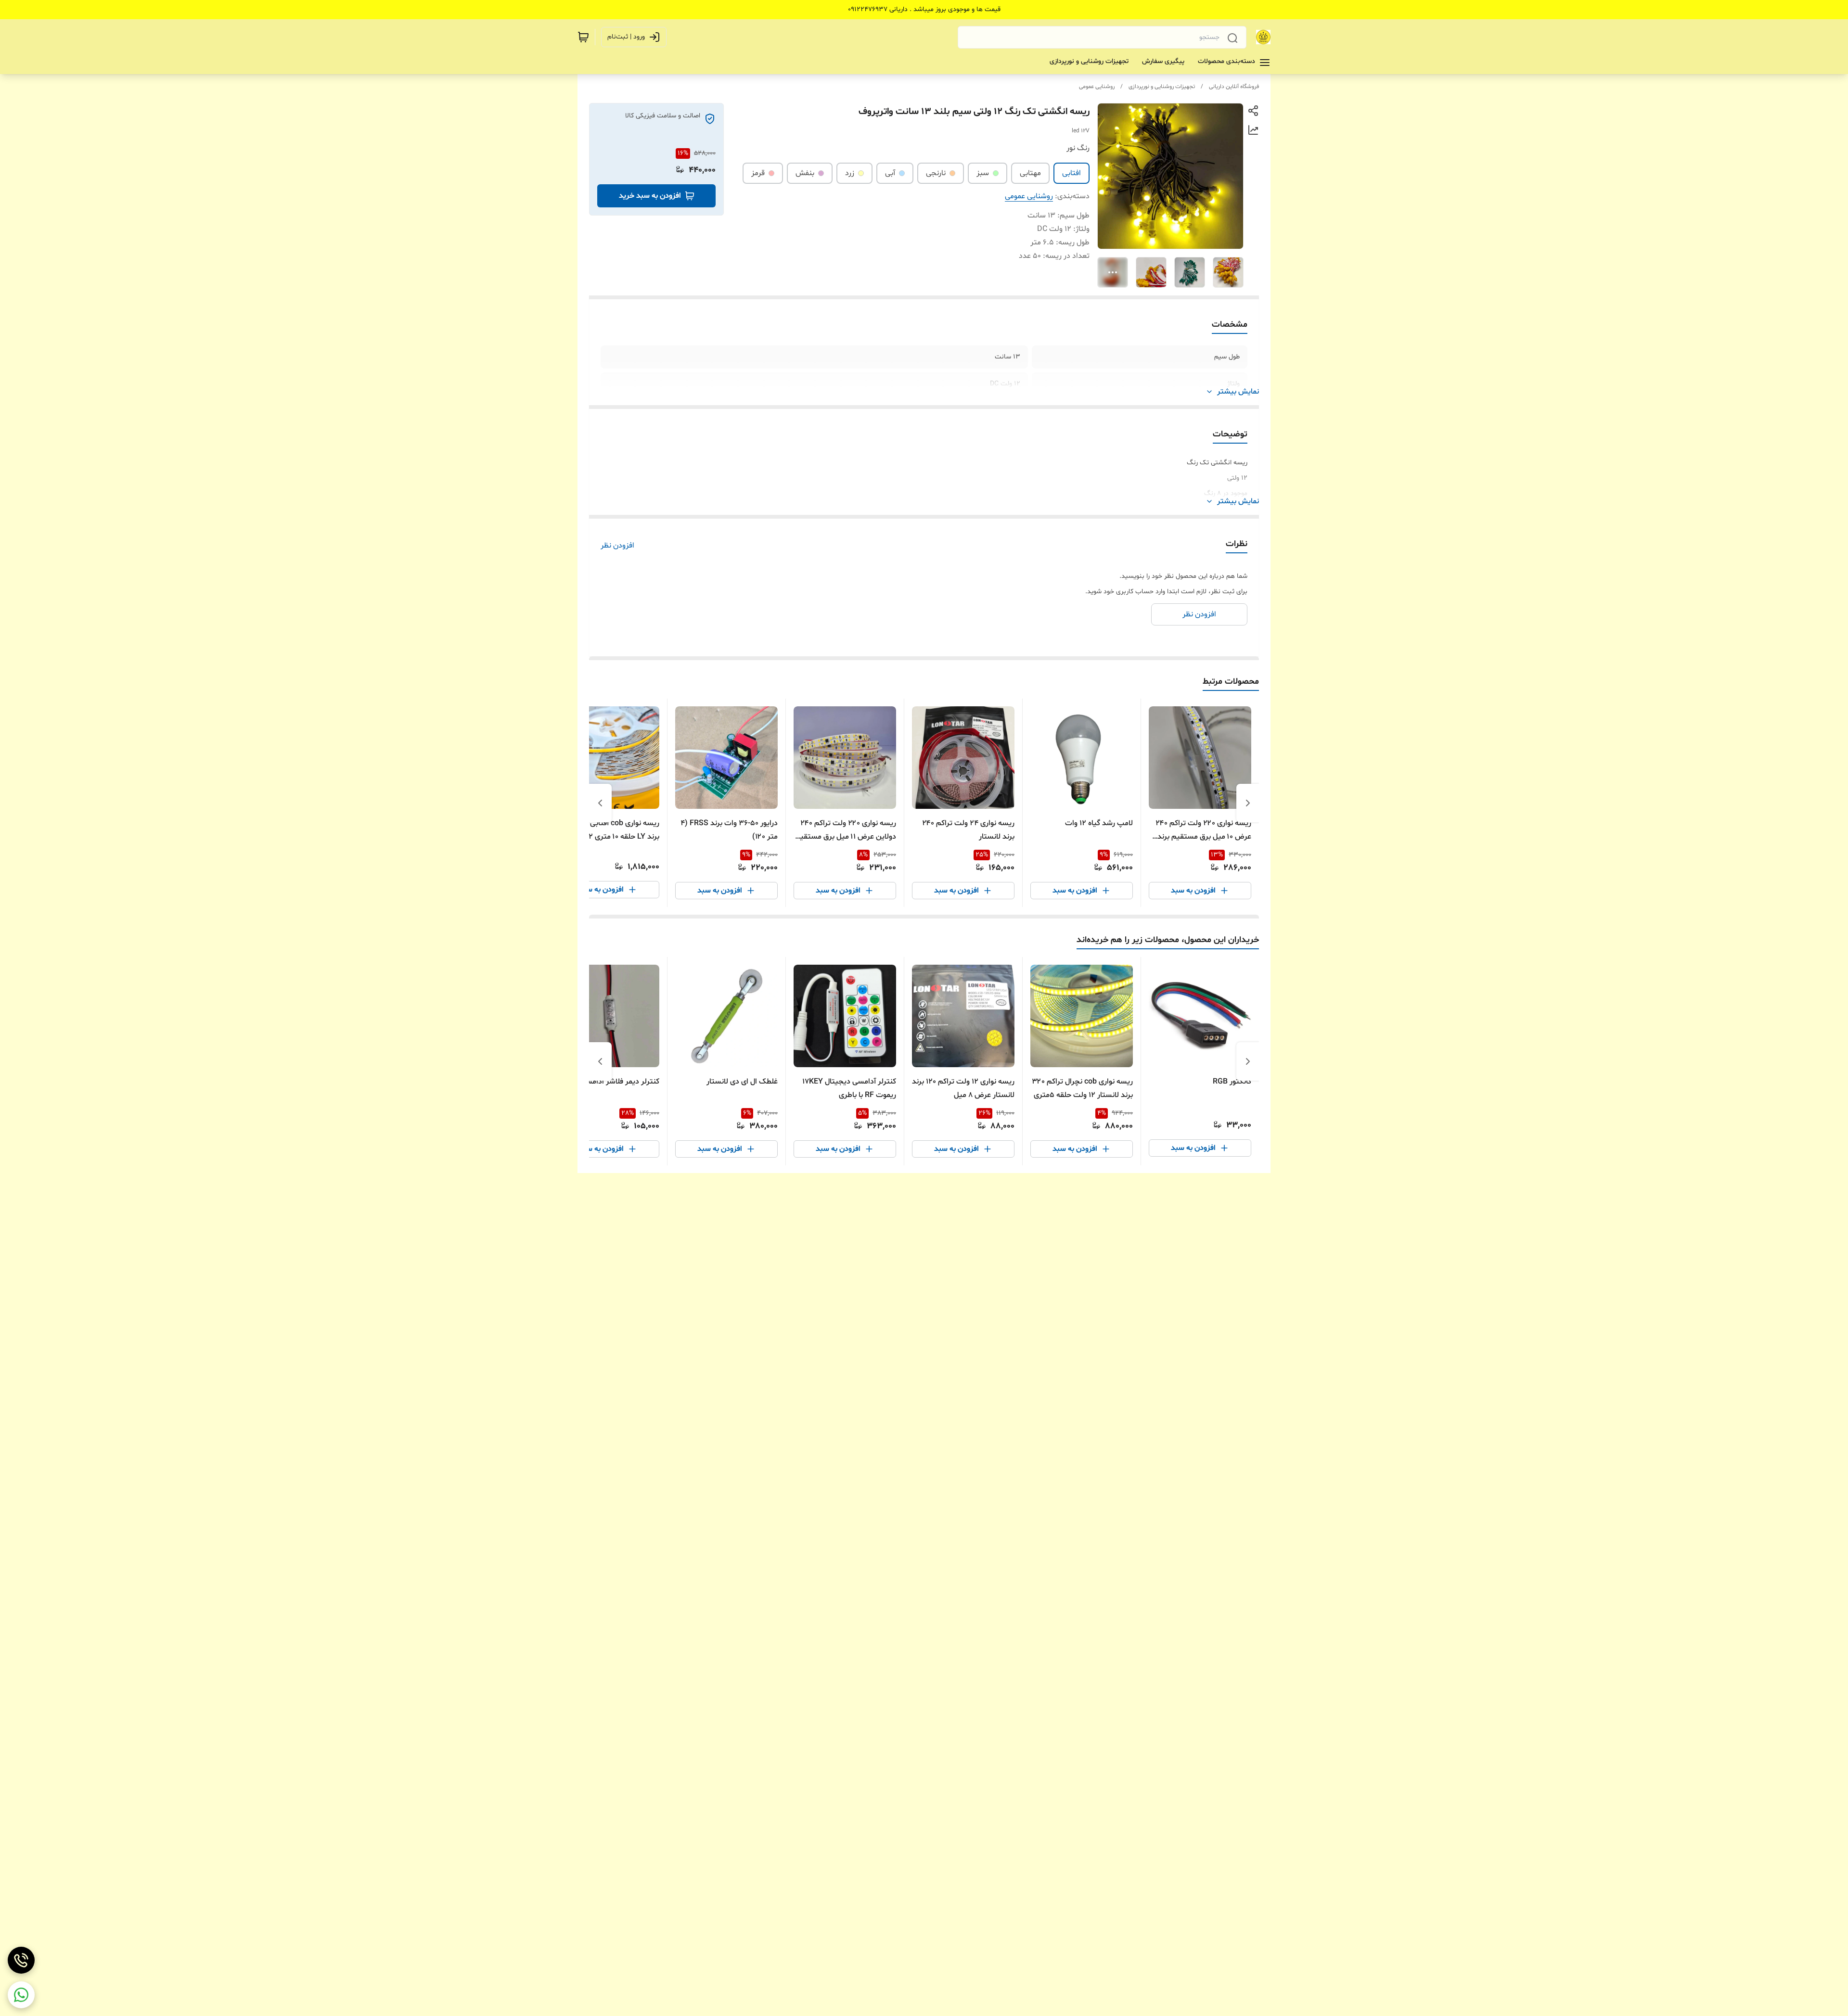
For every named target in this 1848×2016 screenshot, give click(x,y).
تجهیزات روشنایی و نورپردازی (1162, 87)
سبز (983, 173)
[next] (600, 803)
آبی (890, 173)
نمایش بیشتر (1238, 392)
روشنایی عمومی (1097, 87)
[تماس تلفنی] (21, 1960)
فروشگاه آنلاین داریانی (1234, 87)
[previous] (1248, 803)
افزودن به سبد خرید (650, 196)
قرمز (758, 173)
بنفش (805, 173)
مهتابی (1030, 173)
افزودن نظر (617, 546)
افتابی (1072, 173)
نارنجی (936, 173)
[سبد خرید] (583, 37)
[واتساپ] (21, 1995)
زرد (850, 173)
